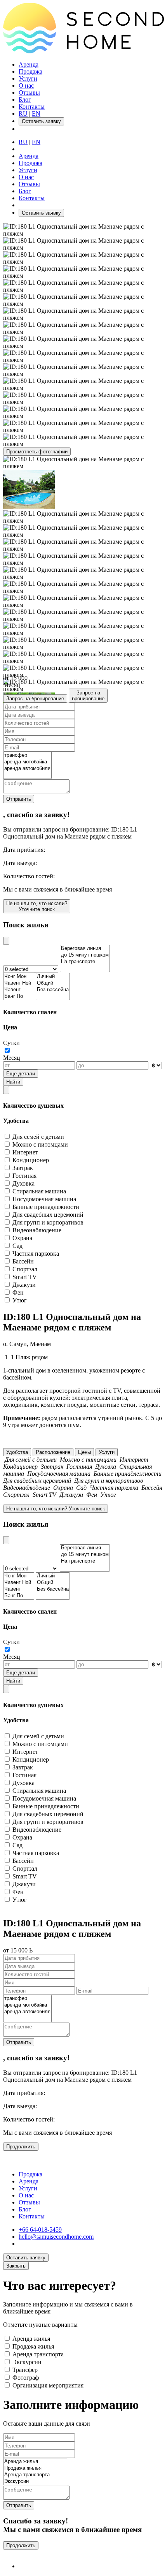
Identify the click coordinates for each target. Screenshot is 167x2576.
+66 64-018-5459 (40, 2230)
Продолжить (21, 2147)
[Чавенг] (19, 990)
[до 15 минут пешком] (85, 955)
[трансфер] (27, 755)
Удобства (17, 1452)
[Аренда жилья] (35, 2462)
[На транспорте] (85, 962)
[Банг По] (19, 996)
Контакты (32, 107)
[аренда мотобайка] (27, 762)
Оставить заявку (41, 213)
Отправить (19, 799)
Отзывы (29, 93)
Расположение (53, 1452)
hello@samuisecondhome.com (56, 2237)
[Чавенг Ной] (19, 983)
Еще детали (21, 1074)
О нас (26, 85)
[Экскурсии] (35, 2482)
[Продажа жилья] (35, 2468)
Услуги (28, 78)
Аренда (29, 64)
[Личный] (53, 977)
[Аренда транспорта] (35, 2475)
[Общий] (53, 983)
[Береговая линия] (85, 949)
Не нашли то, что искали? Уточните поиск (37, 906)
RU (23, 114)
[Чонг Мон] (19, 977)
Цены (84, 1452)
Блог (25, 100)
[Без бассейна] (53, 990)
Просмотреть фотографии (37, 452)
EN (36, 114)
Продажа (30, 71)
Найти (13, 1082)
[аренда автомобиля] (27, 769)
